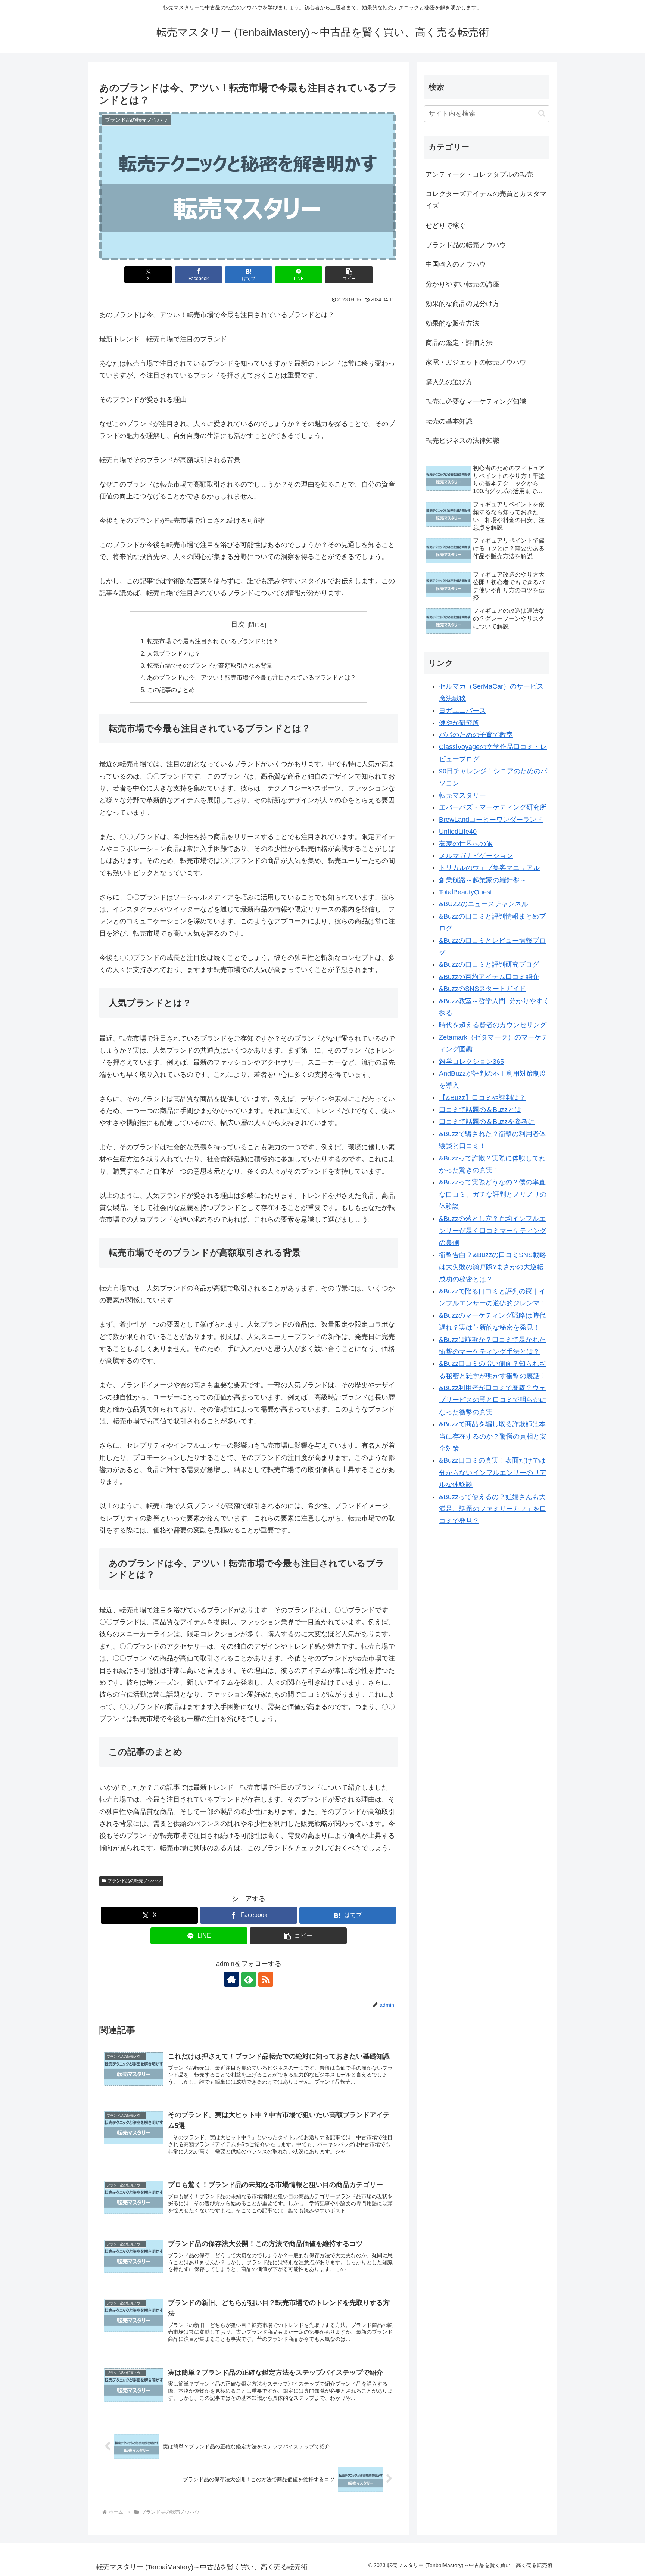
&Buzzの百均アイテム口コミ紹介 (489, 977)
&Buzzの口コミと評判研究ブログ (489, 965)
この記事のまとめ (171, 690)
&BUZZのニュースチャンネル (484, 904)
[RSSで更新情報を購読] (266, 1979)
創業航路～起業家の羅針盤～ (483, 880)
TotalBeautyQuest (465, 892)
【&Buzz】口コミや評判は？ (482, 1098)
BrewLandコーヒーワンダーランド (491, 820)
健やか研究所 (459, 723)
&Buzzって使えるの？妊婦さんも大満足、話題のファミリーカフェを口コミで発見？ (493, 1509)
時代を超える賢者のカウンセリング (493, 1025)
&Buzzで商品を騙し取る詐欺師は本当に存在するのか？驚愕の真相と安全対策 (493, 1437)
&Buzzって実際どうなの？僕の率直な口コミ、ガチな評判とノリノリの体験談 (493, 1195)
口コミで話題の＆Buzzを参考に (487, 1122)
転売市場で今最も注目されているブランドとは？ (213, 641)
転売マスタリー (462, 796)
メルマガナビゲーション (476, 856)
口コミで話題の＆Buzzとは (480, 1110)
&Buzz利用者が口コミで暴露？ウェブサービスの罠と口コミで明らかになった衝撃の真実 (493, 1400)
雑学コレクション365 (471, 1062)
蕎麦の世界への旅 (466, 844)
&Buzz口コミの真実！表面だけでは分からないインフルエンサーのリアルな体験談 (493, 1473)
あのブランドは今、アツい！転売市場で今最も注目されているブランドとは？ (252, 677)
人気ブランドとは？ (174, 653)
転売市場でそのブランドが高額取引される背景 (210, 665)
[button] (349, 275)
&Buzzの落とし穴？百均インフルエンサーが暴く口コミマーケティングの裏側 (493, 1231)
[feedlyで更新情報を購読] (249, 1979)
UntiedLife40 (458, 832)
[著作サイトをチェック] (231, 1979)
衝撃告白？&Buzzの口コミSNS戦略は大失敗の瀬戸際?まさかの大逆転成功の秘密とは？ (493, 1267)
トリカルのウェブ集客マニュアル (489, 868)
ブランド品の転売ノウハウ (134, 1881)
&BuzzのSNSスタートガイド (482, 989)
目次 (238, 624)
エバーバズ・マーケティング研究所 (493, 808)
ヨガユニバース (462, 711)
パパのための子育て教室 (476, 735)
